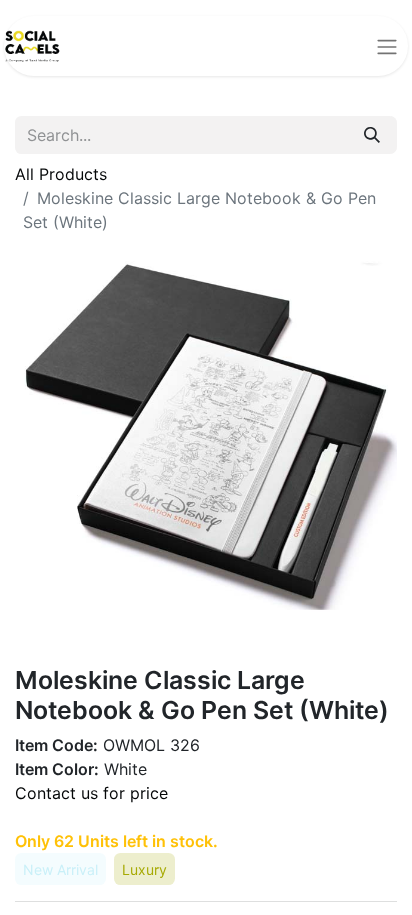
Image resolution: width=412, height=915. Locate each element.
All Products (61, 174)
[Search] (372, 135)
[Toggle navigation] (387, 46)
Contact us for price (91, 793)
